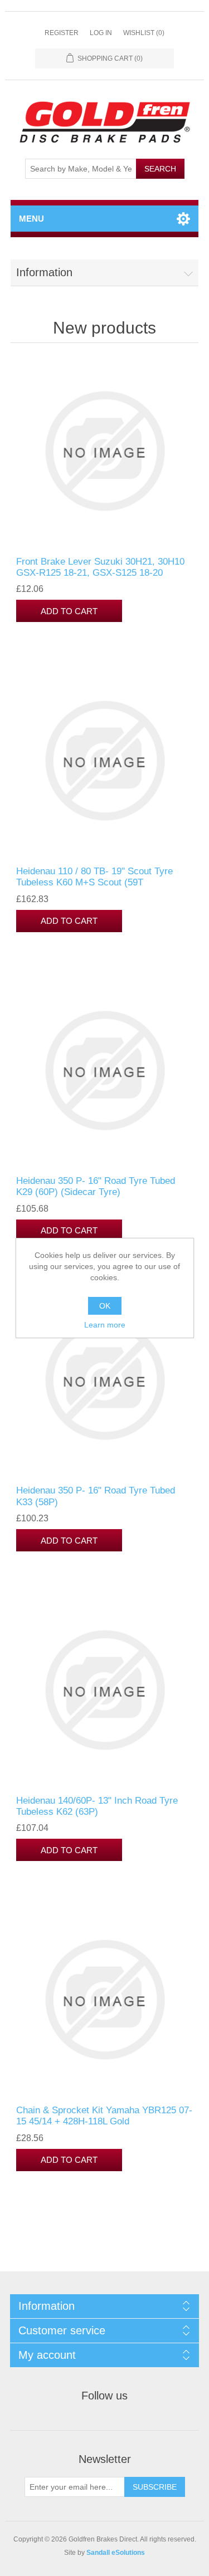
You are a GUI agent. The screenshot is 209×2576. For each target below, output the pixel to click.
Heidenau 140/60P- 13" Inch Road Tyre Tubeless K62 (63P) (97, 1806)
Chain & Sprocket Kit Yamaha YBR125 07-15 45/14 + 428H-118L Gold (104, 2116)
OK (105, 1306)
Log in (101, 33)
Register (62, 33)
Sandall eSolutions (116, 2553)
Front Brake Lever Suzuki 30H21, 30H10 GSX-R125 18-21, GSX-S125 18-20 (100, 567)
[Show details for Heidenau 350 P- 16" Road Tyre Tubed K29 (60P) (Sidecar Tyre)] (105, 1071)
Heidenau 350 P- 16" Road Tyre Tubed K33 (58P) (96, 1496)
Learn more (105, 1325)
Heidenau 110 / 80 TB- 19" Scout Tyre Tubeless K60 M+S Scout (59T (94, 877)
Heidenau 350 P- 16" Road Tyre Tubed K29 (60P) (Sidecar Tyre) (96, 1186)
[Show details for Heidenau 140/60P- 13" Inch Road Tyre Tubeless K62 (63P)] (105, 1690)
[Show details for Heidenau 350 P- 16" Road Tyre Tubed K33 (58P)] (105, 1380)
